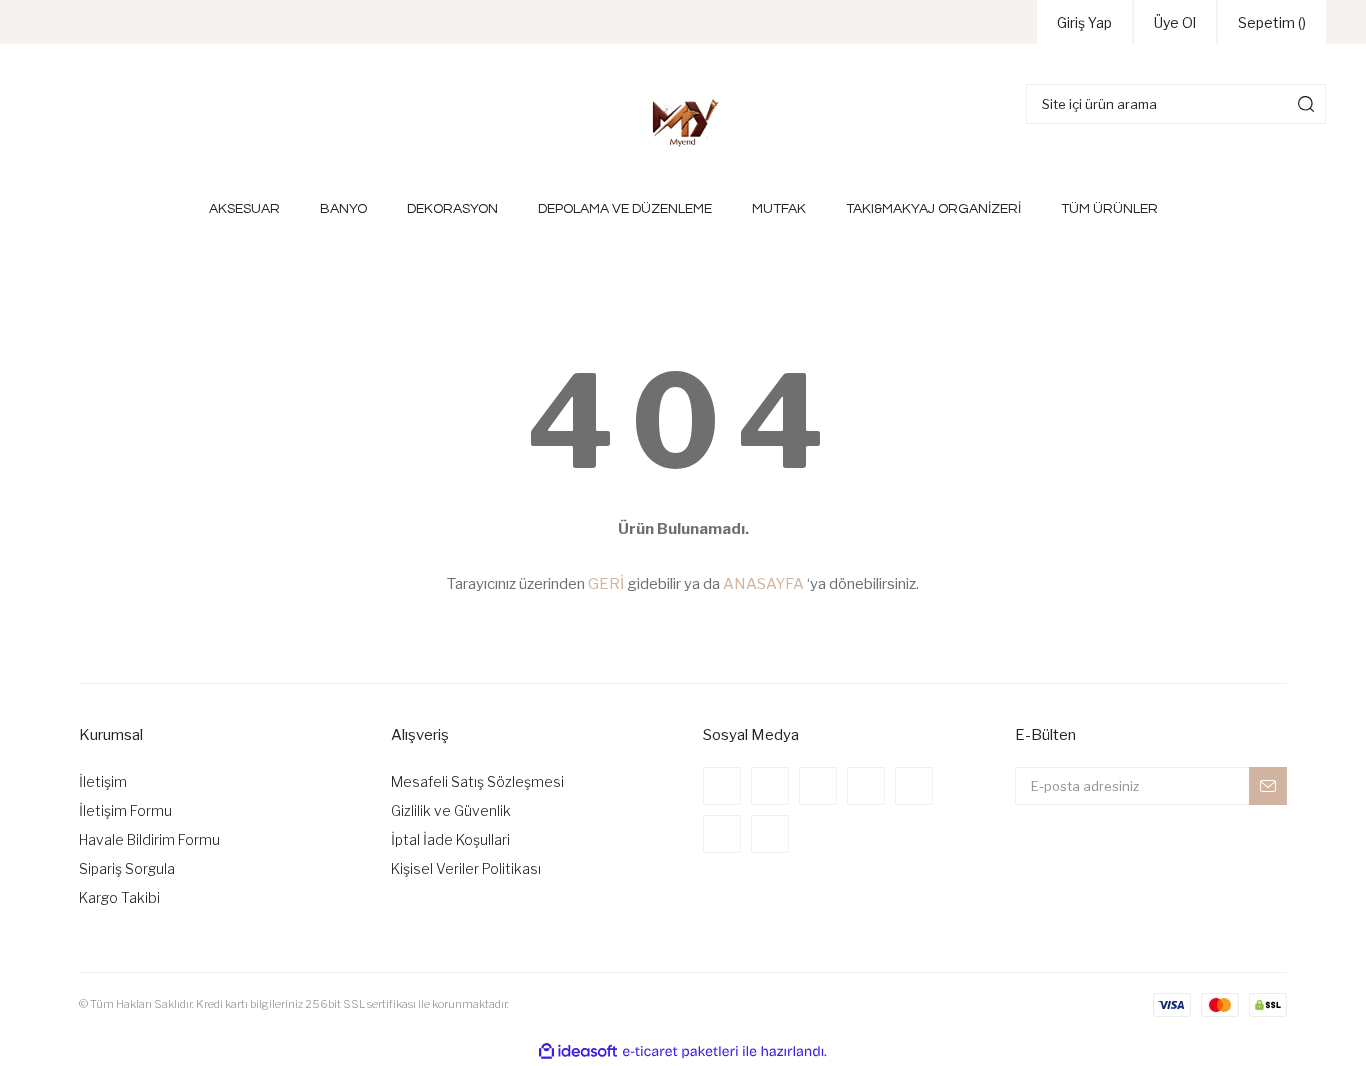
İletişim (103, 781)
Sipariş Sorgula (127, 868)
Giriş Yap (1084, 22)
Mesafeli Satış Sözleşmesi (477, 781)
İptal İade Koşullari (450, 839)
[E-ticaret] (680, 1051)
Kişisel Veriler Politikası (466, 868)
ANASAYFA (763, 584)
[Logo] (683, 122)
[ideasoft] (578, 1051)
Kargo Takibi (119, 897)
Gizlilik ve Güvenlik (451, 810)
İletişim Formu (125, 810)
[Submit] (1268, 786)
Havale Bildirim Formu (149, 839)
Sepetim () (1272, 22)
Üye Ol (1175, 22)
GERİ (606, 584)
